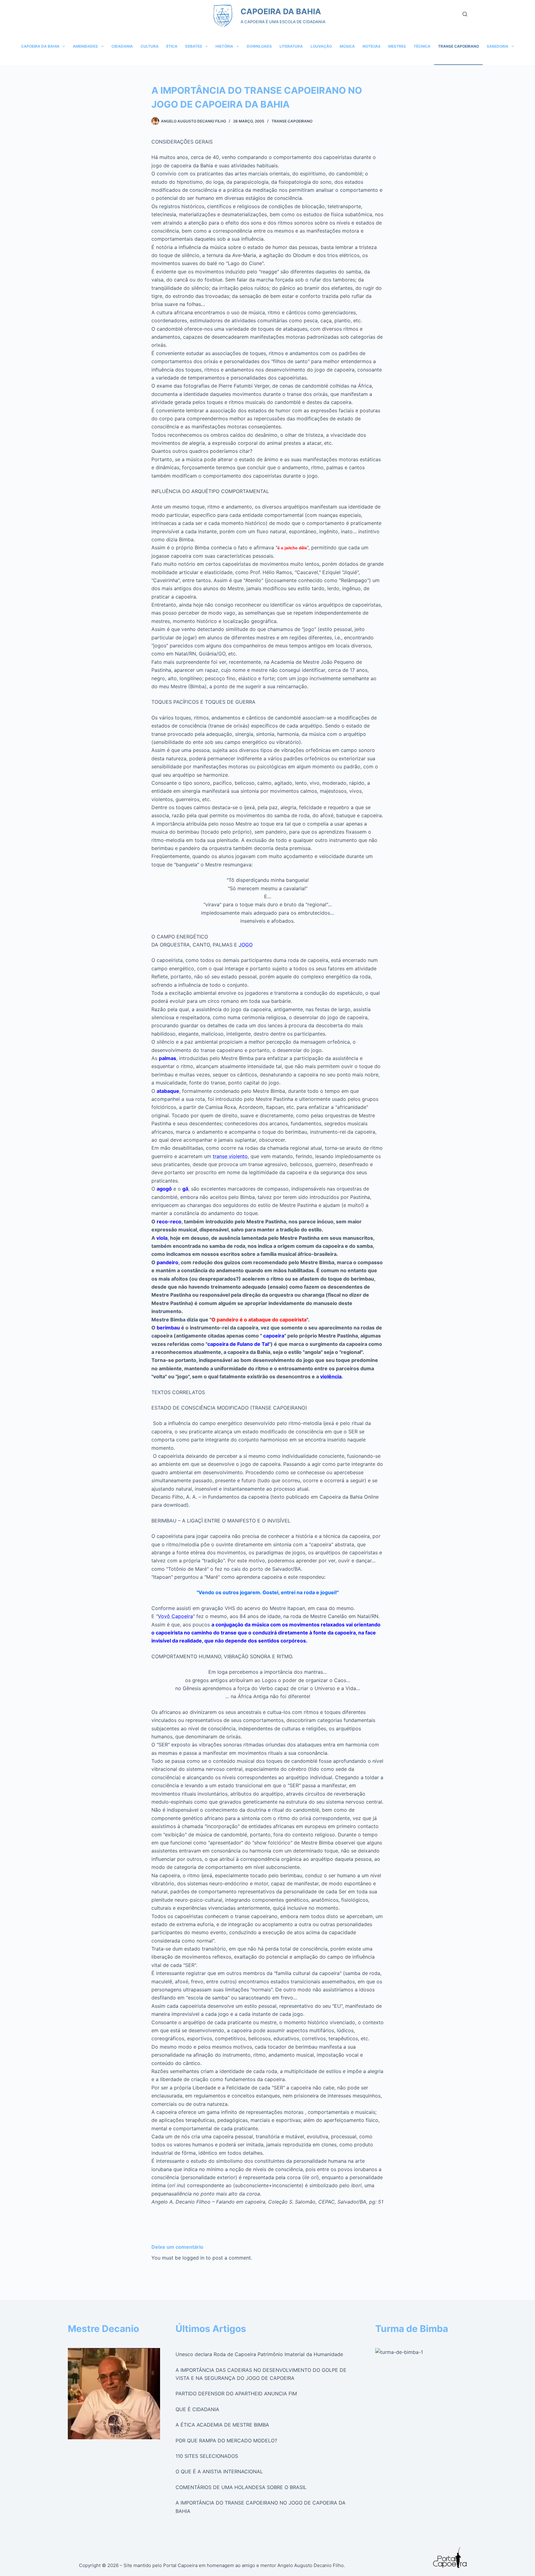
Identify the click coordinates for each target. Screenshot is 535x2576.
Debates (194, 46)
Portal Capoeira (180, 2565)
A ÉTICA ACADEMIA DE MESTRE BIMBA (222, 2425)
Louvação (321, 46)
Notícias (372, 46)
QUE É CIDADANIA (197, 2409)
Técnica (422, 46)
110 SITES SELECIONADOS (207, 2456)
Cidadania (122, 46)
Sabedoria (498, 46)
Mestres (397, 46)
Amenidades (85, 46)
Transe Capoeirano (459, 46)
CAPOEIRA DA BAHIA (281, 11)
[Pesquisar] (465, 14)
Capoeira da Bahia (40, 46)
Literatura (291, 46)
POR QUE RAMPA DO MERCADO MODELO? (226, 2441)
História (224, 46)
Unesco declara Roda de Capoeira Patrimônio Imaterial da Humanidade (259, 2354)
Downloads (259, 46)
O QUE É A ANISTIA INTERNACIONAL (219, 2471)
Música (347, 46)
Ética (172, 46)
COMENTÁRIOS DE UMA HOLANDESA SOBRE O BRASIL (241, 2487)
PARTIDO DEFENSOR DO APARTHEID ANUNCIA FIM (236, 2394)
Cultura (150, 46)
